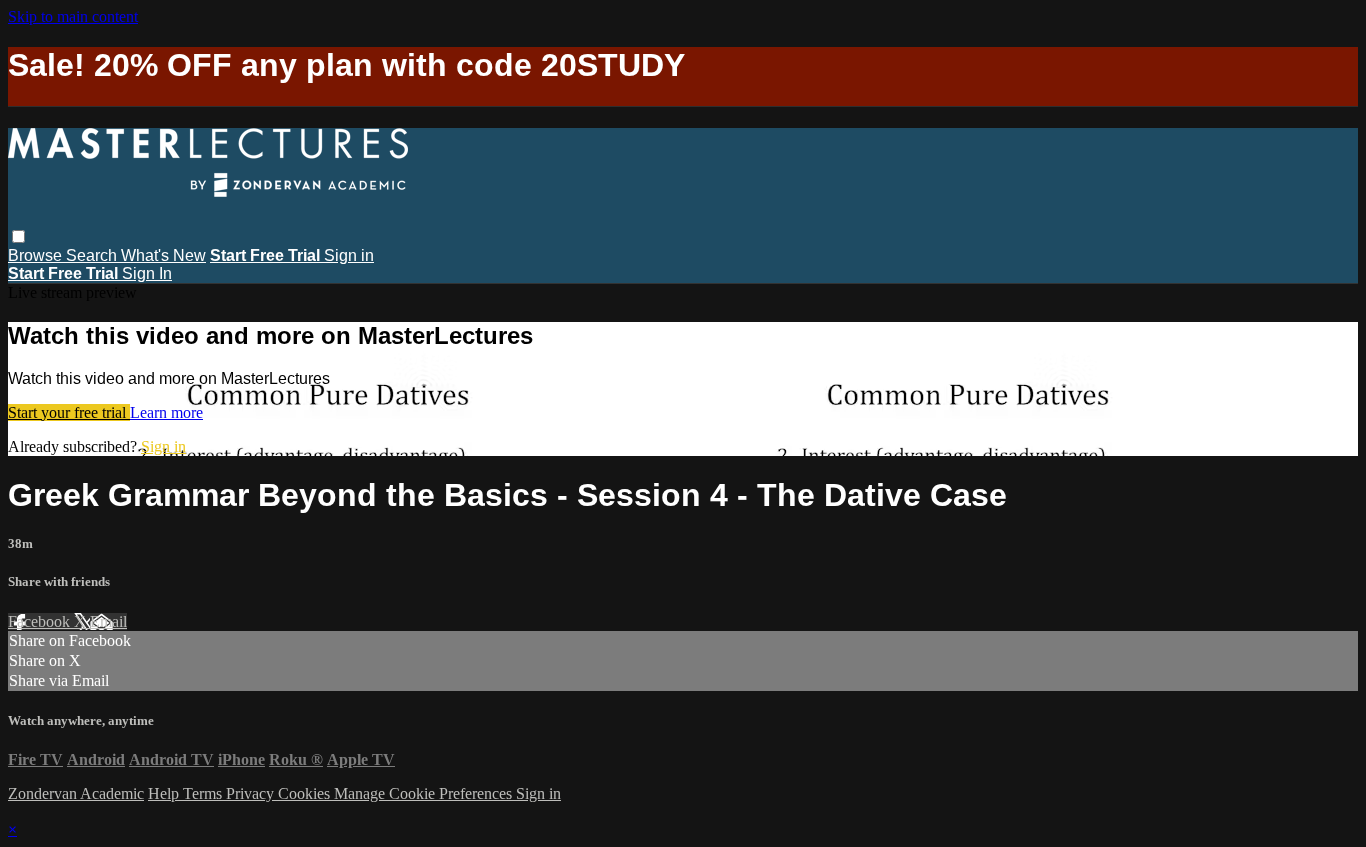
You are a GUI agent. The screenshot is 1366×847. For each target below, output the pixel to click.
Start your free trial (69, 412)
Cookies (306, 793)
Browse (37, 255)
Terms (204, 793)
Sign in (349, 255)
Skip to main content (73, 16)
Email (108, 621)
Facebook (41, 621)
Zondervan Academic (76, 793)
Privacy (252, 793)
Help (165, 793)
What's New (163, 255)
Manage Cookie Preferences (425, 793)
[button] (18, 236)
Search (93, 255)
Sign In (147, 273)
